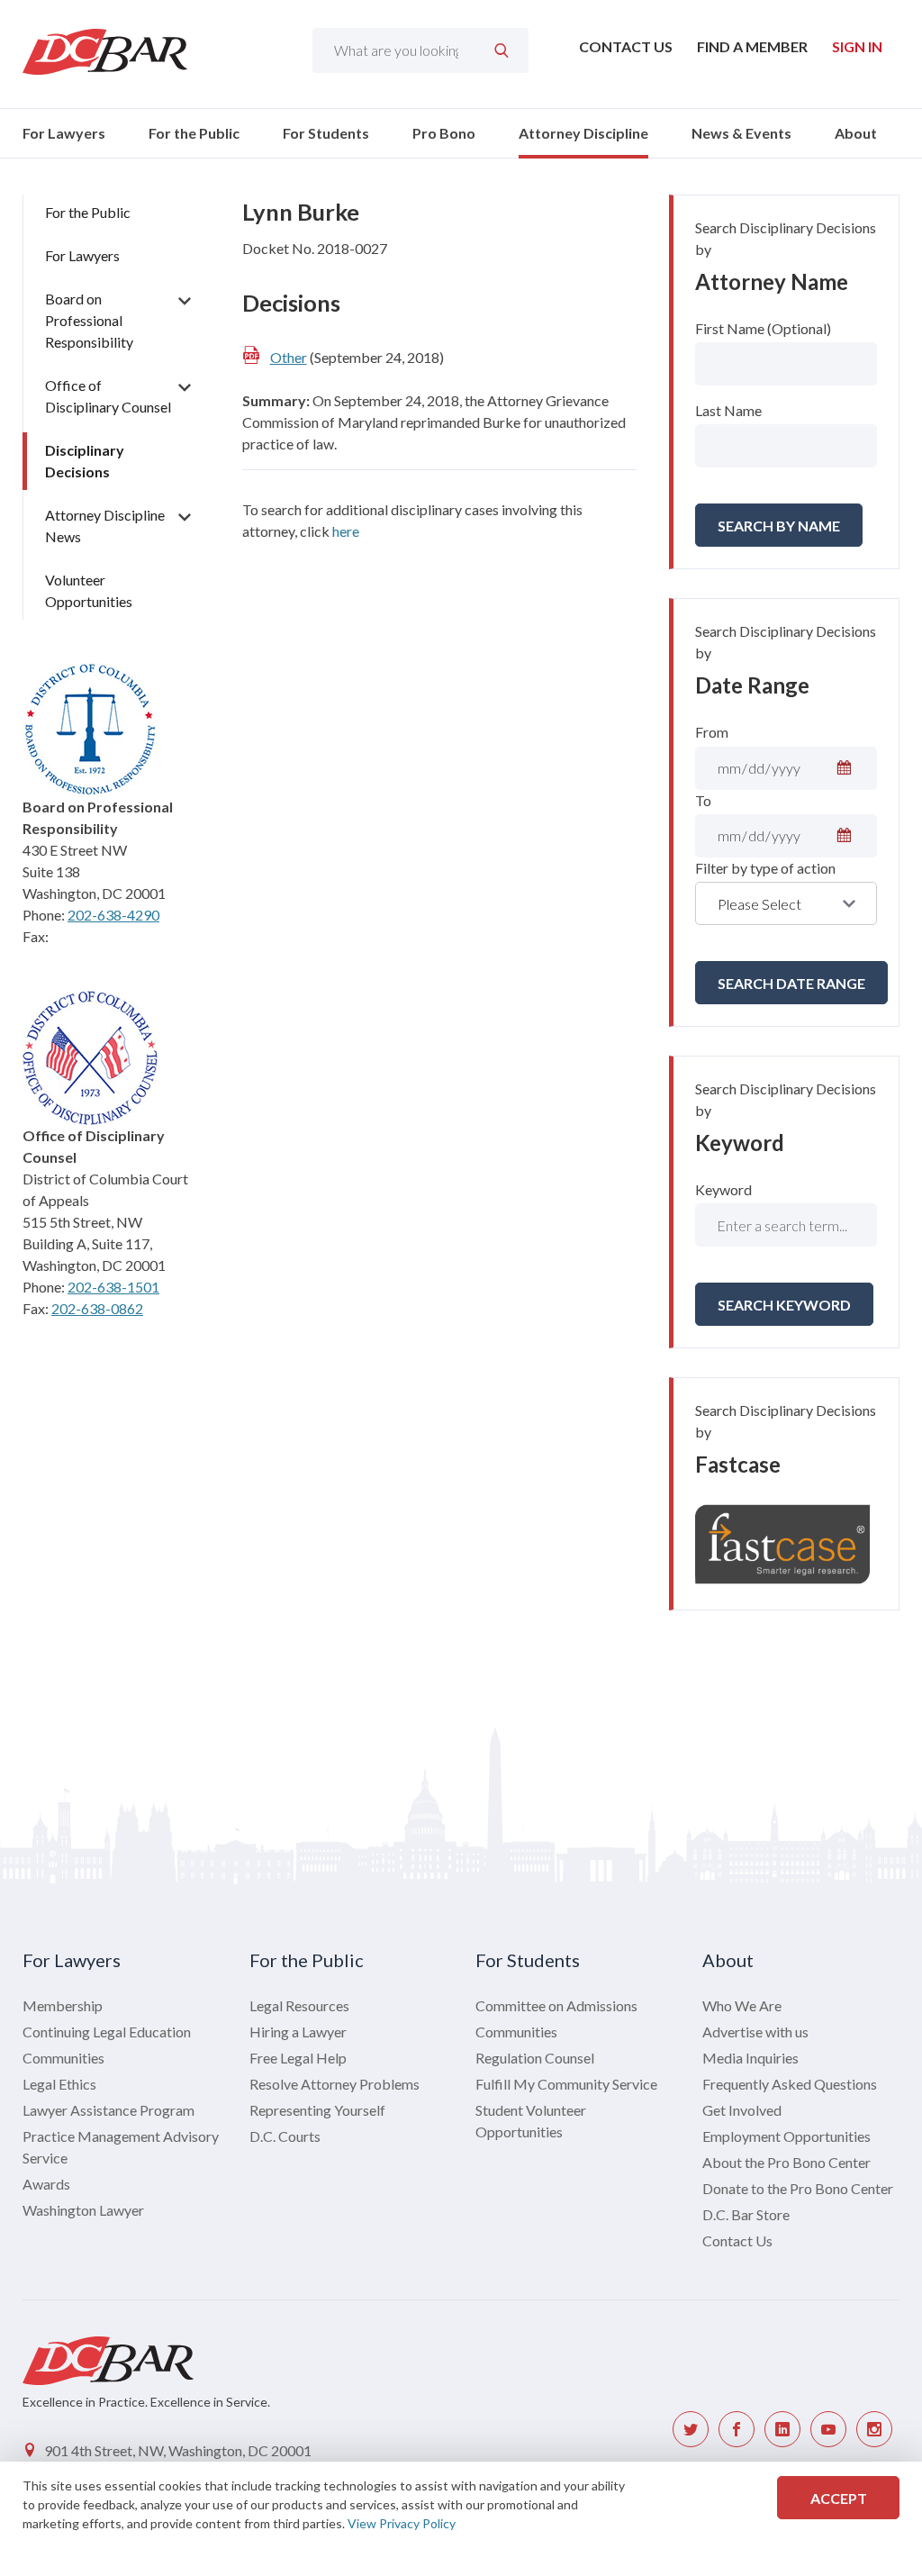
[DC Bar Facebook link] (737, 2429)
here (346, 531)
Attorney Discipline (583, 133)
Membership (63, 2005)
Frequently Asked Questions (790, 2084)
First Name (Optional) (763, 328)
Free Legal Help (298, 2058)
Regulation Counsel (535, 2058)
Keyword (723, 1189)
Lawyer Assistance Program (108, 2110)
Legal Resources (299, 2005)
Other (289, 357)
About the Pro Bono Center (786, 2162)
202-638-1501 (113, 1287)
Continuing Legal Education (107, 2032)
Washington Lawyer (83, 2210)
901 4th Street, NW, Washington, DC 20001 (178, 2450)
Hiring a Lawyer (298, 2032)
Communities (63, 2058)
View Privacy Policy (402, 2523)
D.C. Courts (285, 2136)
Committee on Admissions (556, 2005)
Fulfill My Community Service (566, 2084)
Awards (46, 2184)
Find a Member (752, 46)
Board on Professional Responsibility (89, 320)
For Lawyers (64, 133)
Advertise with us (755, 2032)
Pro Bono (444, 133)
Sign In (857, 46)
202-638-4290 (113, 915)
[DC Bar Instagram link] (874, 2429)
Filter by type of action (765, 868)
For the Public (194, 133)
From (712, 732)
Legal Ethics (59, 2084)
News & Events (741, 133)
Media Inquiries (750, 2058)
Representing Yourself (317, 2110)
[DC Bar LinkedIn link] (782, 2429)
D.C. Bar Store (746, 2214)
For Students (326, 133)
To (703, 800)
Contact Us (626, 46)
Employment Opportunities (786, 2136)
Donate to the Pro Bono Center (798, 2188)
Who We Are (742, 2005)
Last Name (728, 410)
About (856, 133)
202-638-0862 (97, 1308)
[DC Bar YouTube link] (828, 2429)
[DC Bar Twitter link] (691, 2429)
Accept (839, 2498)
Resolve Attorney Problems (334, 2084)
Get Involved (742, 2110)
